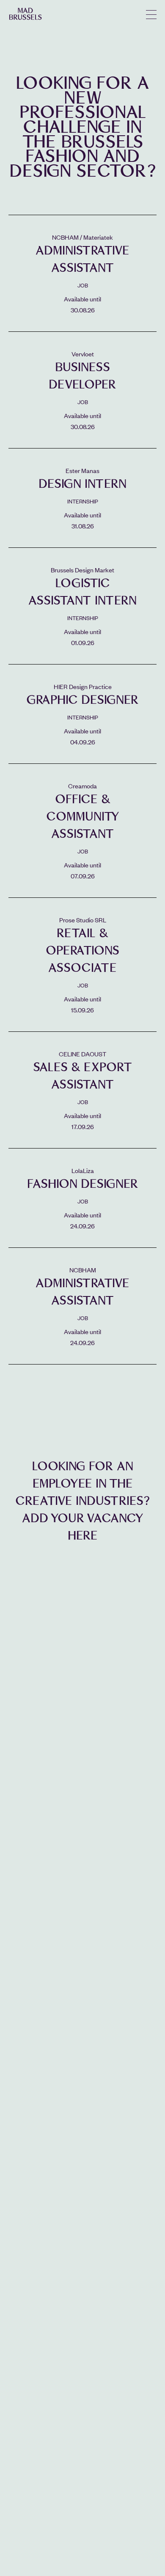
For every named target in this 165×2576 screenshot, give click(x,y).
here (83, 1535)
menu (151, 15)
